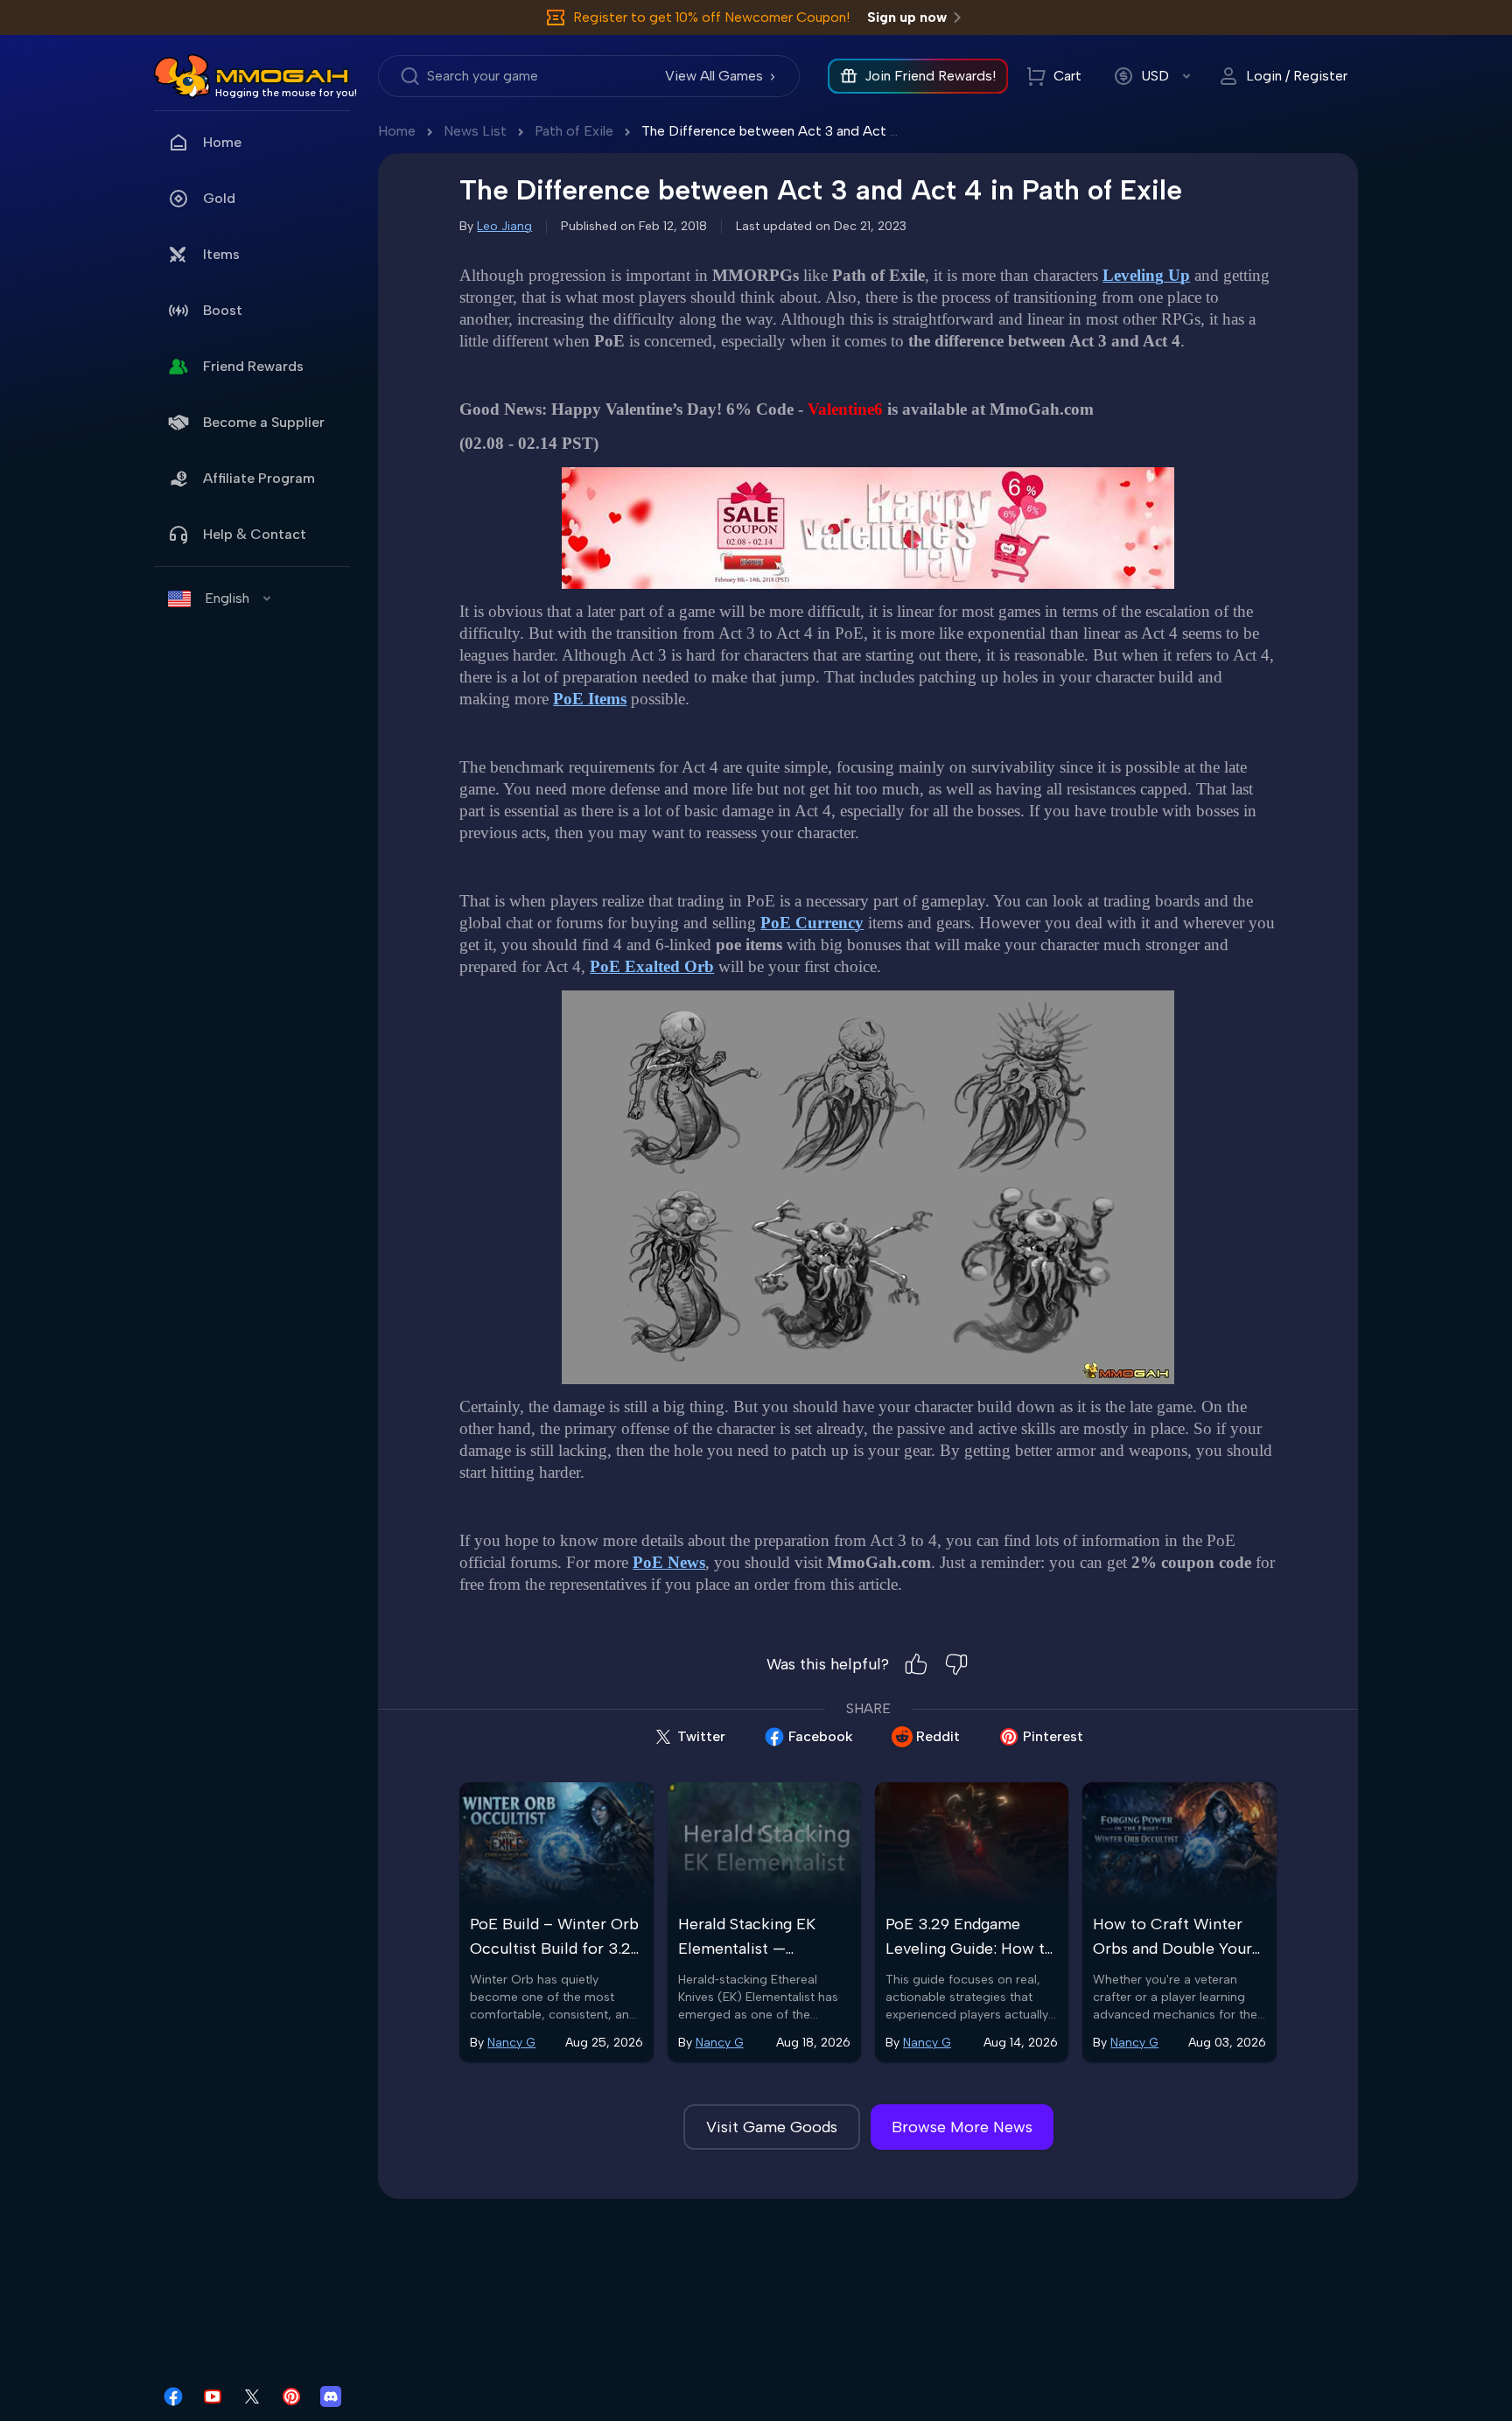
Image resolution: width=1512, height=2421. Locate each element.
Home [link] (222, 142)
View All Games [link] (714, 76)
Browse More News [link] (962, 2127)
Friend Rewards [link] (253, 366)
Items (221, 254)
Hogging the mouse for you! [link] (286, 93)
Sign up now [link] (907, 17)
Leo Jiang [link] (504, 226)
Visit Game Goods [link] (772, 2127)
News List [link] (475, 131)
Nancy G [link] (511, 2043)
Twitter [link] (701, 1736)
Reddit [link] (938, 1736)
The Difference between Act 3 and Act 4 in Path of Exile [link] (819, 131)
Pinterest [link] (1053, 1736)
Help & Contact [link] (255, 534)
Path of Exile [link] (574, 131)
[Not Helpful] (956, 1664)
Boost (223, 310)
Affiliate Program (259, 478)
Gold (219, 198)
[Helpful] (916, 1664)
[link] (182, 76)
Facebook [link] (821, 1736)
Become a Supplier (264, 422)
